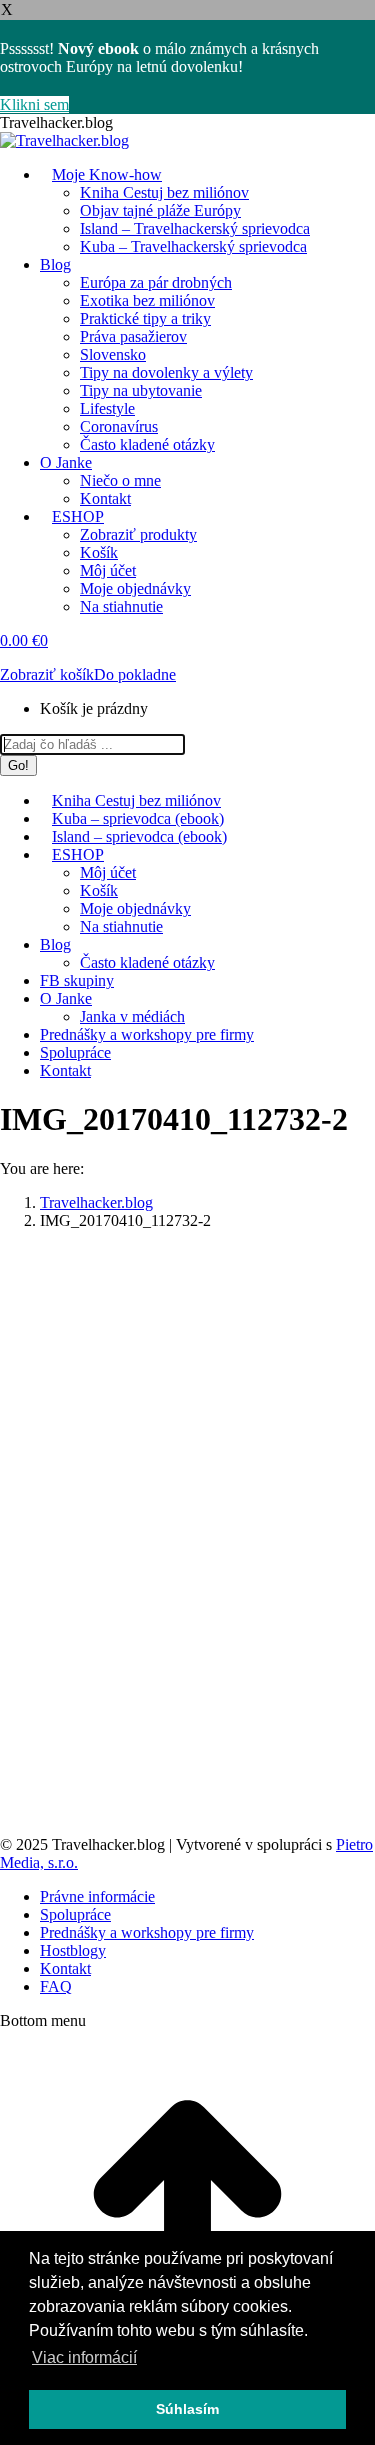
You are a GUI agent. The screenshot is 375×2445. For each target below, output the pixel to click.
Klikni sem (34, 104)
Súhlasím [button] (187, 2409)
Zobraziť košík (47, 674)
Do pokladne (135, 674)
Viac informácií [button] (84, 2357)
